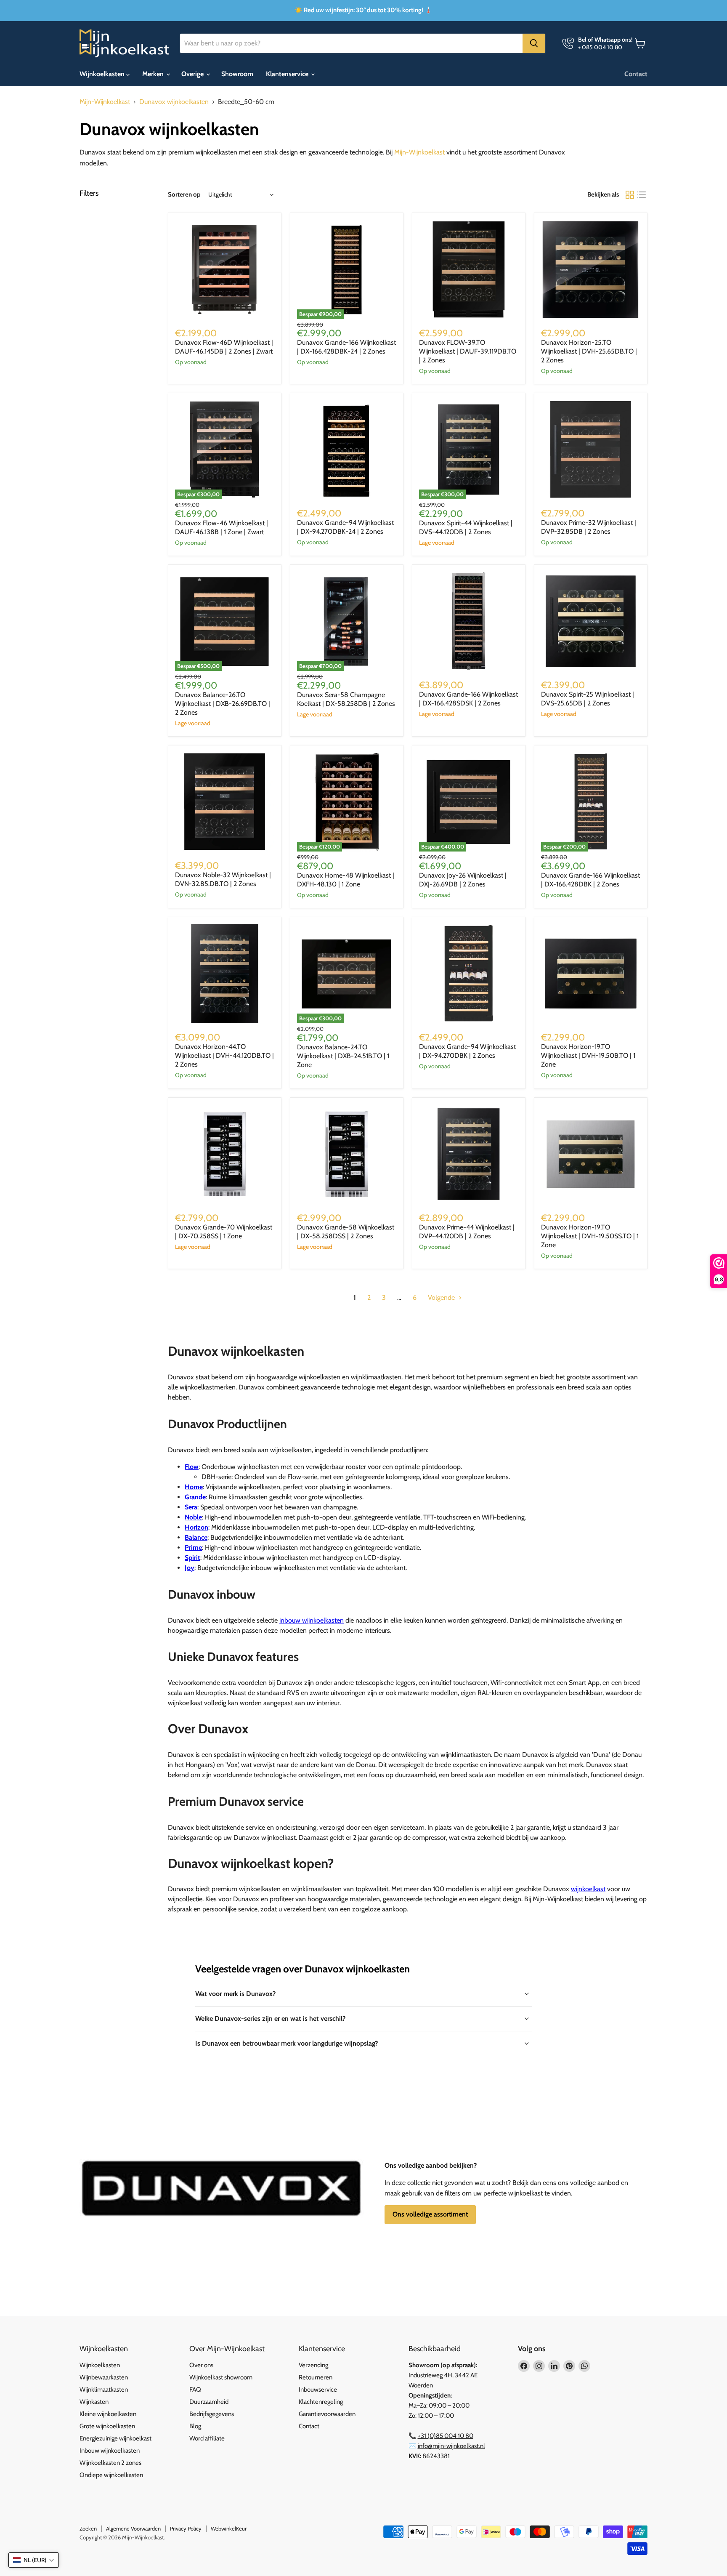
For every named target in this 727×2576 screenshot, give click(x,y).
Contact (636, 74)
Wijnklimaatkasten (104, 2390)
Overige (193, 74)
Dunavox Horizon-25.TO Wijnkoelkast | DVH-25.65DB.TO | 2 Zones (589, 351)
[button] (34, 2560)
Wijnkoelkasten (103, 74)
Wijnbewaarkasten (104, 2377)
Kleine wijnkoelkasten (108, 2414)
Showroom (237, 74)
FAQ (195, 2390)
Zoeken (88, 2528)
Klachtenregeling (321, 2402)
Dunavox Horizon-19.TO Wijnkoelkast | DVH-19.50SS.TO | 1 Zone (590, 1236)
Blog (195, 2426)
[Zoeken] (534, 43)
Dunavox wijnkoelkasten (174, 102)
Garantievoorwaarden (327, 2414)
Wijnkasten (94, 2402)
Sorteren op (184, 195)
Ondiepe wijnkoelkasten (111, 2475)
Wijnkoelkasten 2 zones (110, 2463)
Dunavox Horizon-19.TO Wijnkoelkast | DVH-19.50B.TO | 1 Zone (588, 1055)
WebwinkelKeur (229, 2528)
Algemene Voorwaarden (133, 2528)
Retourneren (316, 2377)
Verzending (313, 2365)
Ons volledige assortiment (430, 2214)
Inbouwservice (318, 2390)
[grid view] (630, 195)
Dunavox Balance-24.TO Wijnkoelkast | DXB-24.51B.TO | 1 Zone (343, 1056)
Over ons (201, 2365)
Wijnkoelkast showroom (221, 2377)
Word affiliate (207, 2438)
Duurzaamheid (209, 2402)
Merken (154, 74)
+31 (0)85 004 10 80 (446, 2436)
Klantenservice (288, 74)
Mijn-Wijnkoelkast (105, 102)
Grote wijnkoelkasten (107, 2426)
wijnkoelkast (588, 1889)
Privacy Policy (186, 2528)
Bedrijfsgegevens (212, 2414)
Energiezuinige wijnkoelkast (115, 2438)
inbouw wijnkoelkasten (312, 1620)
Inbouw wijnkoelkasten (110, 2451)
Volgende (442, 1297)
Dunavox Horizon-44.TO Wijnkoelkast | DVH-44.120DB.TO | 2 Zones (224, 1055)
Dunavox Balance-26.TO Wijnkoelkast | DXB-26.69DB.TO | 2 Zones (223, 704)
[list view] (642, 195)
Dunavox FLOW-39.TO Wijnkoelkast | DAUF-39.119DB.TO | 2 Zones (468, 351)
